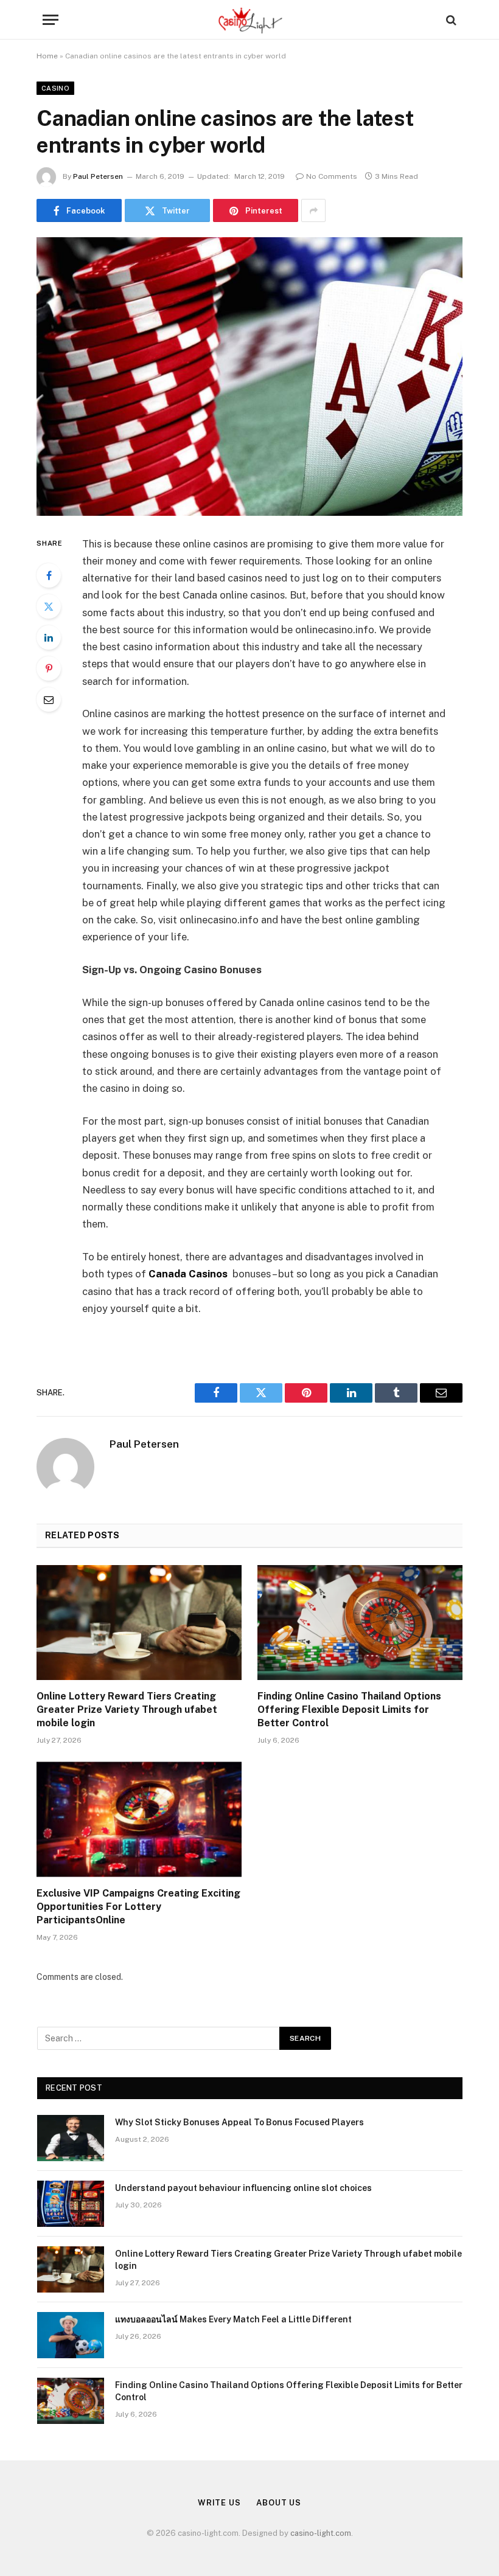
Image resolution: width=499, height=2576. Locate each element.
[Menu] (51, 20)
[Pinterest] (49, 668)
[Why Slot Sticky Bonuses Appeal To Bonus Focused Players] (71, 2138)
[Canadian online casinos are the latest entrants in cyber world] (249, 376)
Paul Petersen (98, 176)
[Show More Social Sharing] (313, 210)
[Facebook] (49, 575)
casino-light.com (321, 2533)
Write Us (219, 2503)
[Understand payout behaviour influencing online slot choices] (71, 2204)
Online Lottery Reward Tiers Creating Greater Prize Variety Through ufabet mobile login (127, 1710)
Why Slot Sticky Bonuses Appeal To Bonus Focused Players (239, 2122)
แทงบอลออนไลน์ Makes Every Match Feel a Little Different (233, 2319)
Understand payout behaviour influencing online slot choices (243, 2188)
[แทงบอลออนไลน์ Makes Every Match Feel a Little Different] (71, 2335)
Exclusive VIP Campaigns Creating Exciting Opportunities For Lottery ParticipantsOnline (138, 1907)
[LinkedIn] (49, 637)
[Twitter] (49, 606)
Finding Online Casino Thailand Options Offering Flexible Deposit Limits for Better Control (349, 1710)
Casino (55, 88)
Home (47, 56)
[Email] (49, 700)
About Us (279, 2503)
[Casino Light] (249, 20)
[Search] (450, 20)
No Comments (332, 176)
